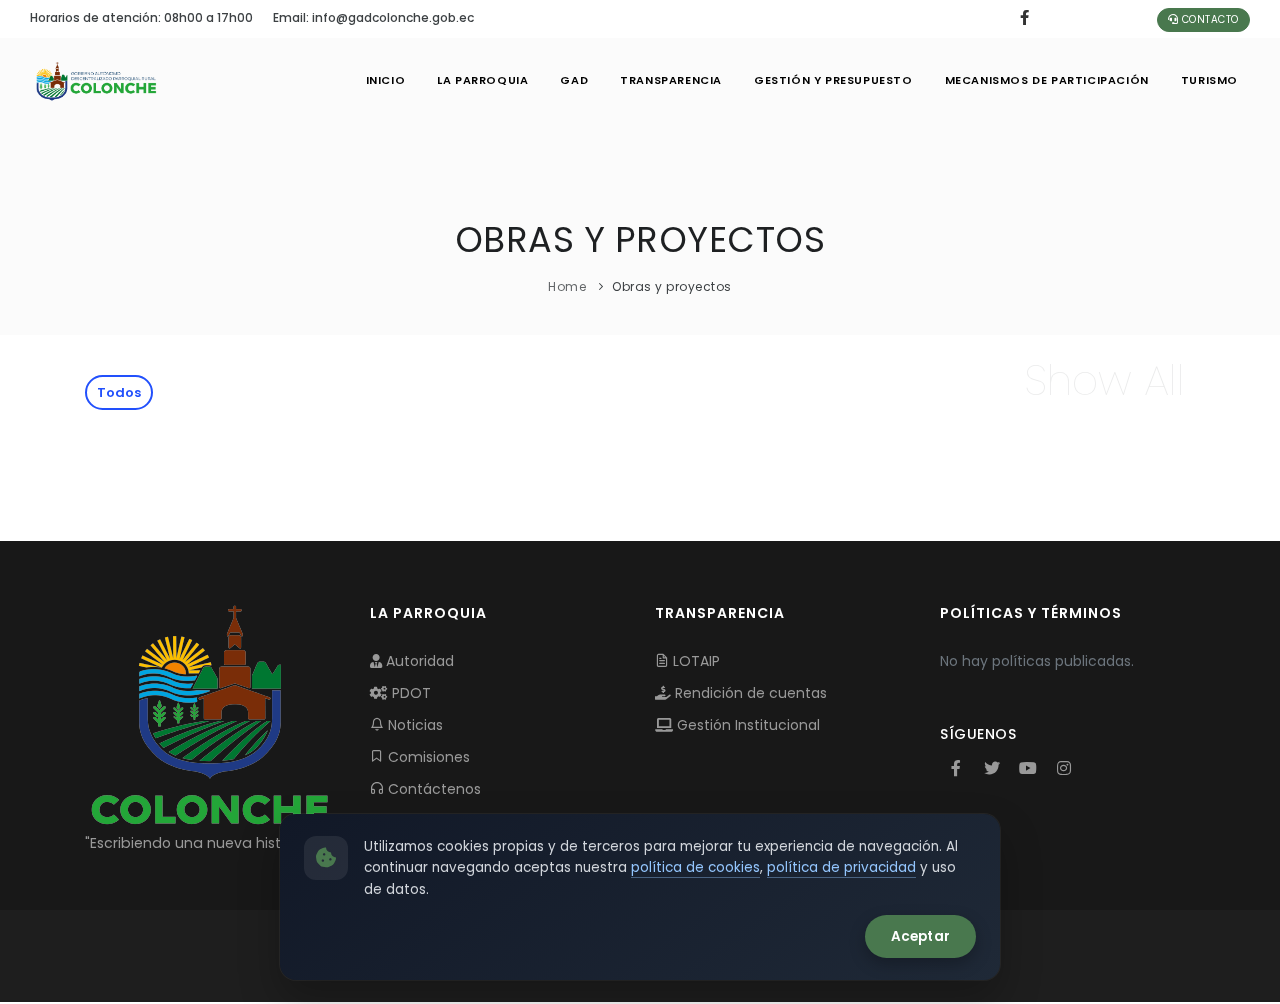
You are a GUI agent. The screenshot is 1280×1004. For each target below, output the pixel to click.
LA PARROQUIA (482, 80)
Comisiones (427, 757)
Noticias (413, 725)
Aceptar (920, 936)
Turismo (1209, 80)
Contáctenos (432, 789)
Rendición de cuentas (749, 693)
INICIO (386, 80)
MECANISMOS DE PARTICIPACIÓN (1047, 80)
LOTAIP (694, 661)
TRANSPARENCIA (671, 80)
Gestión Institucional (746, 725)
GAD (574, 80)
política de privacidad (841, 867)
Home (567, 286)
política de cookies (695, 867)
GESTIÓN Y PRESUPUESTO (833, 80)
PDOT (409, 693)
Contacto (1208, 19)
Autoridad (418, 661)
